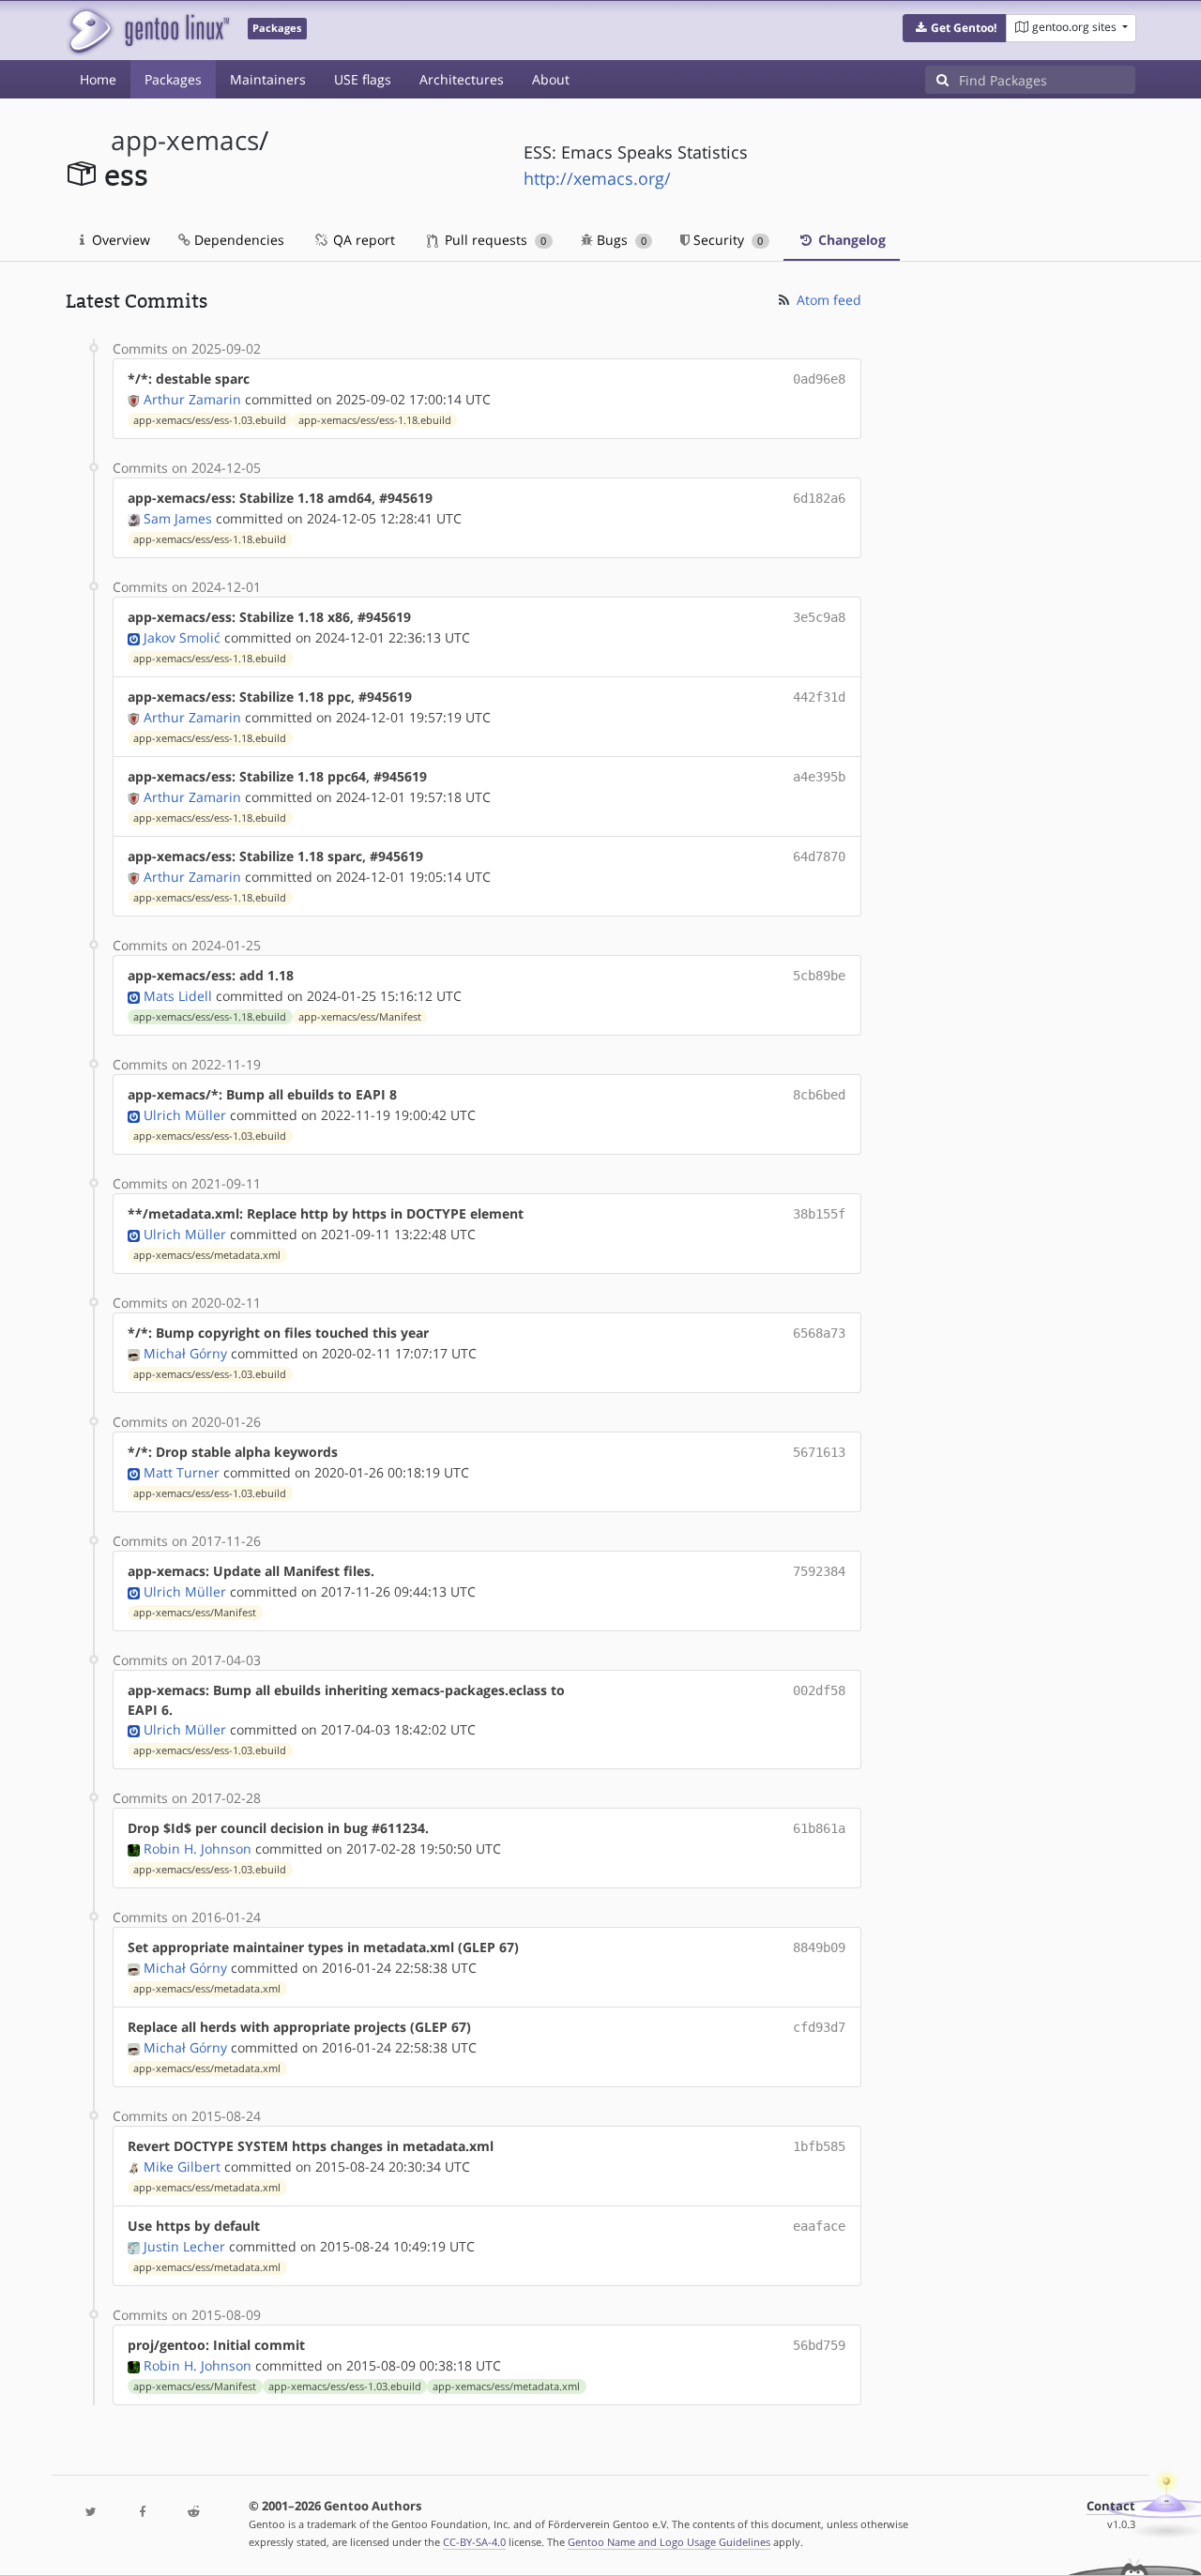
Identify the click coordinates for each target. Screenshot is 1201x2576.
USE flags (363, 79)
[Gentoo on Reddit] (193, 2513)
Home (98, 79)
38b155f (819, 1214)
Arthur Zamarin (192, 399)
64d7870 (819, 856)
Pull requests (494, 240)
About (551, 79)
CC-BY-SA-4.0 (474, 2542)
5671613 (819, 1452)
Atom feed (827, 300)
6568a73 (819, 1333)
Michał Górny (185, 1353)
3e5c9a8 (819, 617)
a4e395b (819, 777)
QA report (362, 240)
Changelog (850, 240)
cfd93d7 (819, 2027)
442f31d (819, 697)
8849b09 (819, 1947)
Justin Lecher (184, 2246)
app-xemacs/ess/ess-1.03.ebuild (210, 420)
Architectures (462, 79)
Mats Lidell (178, 996)
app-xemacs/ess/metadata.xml (207, 1255)
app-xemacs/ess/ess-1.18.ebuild (375, 420)
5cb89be (819, 976)
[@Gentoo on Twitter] (91, 2513)
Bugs (620, 240)
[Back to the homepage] (148, 30)
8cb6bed (819, 1095)
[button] (955, 28)
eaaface (819, 2226)
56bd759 (819, 2345)
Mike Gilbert (182, 2167)
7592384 (819, 1571)
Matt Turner (182, 1472)
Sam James (178, 518)
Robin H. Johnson (198, 1849)
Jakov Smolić (182, 637)
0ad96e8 (819, 379)
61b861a (819, 1828)
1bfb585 (819, 2146)
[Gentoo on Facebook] (142, 2513)
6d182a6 (819, 498)
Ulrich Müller (185, 1115)
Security (726, 240)
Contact (1111, 2506)
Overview (119, 240)
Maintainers (268, 79)
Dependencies (237, 240)
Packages (173, 79)
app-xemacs (185, 140)
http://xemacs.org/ (597, 178)
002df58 (819, 1690)
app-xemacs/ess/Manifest (360, 1017)
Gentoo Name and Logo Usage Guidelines (669, 2542)
